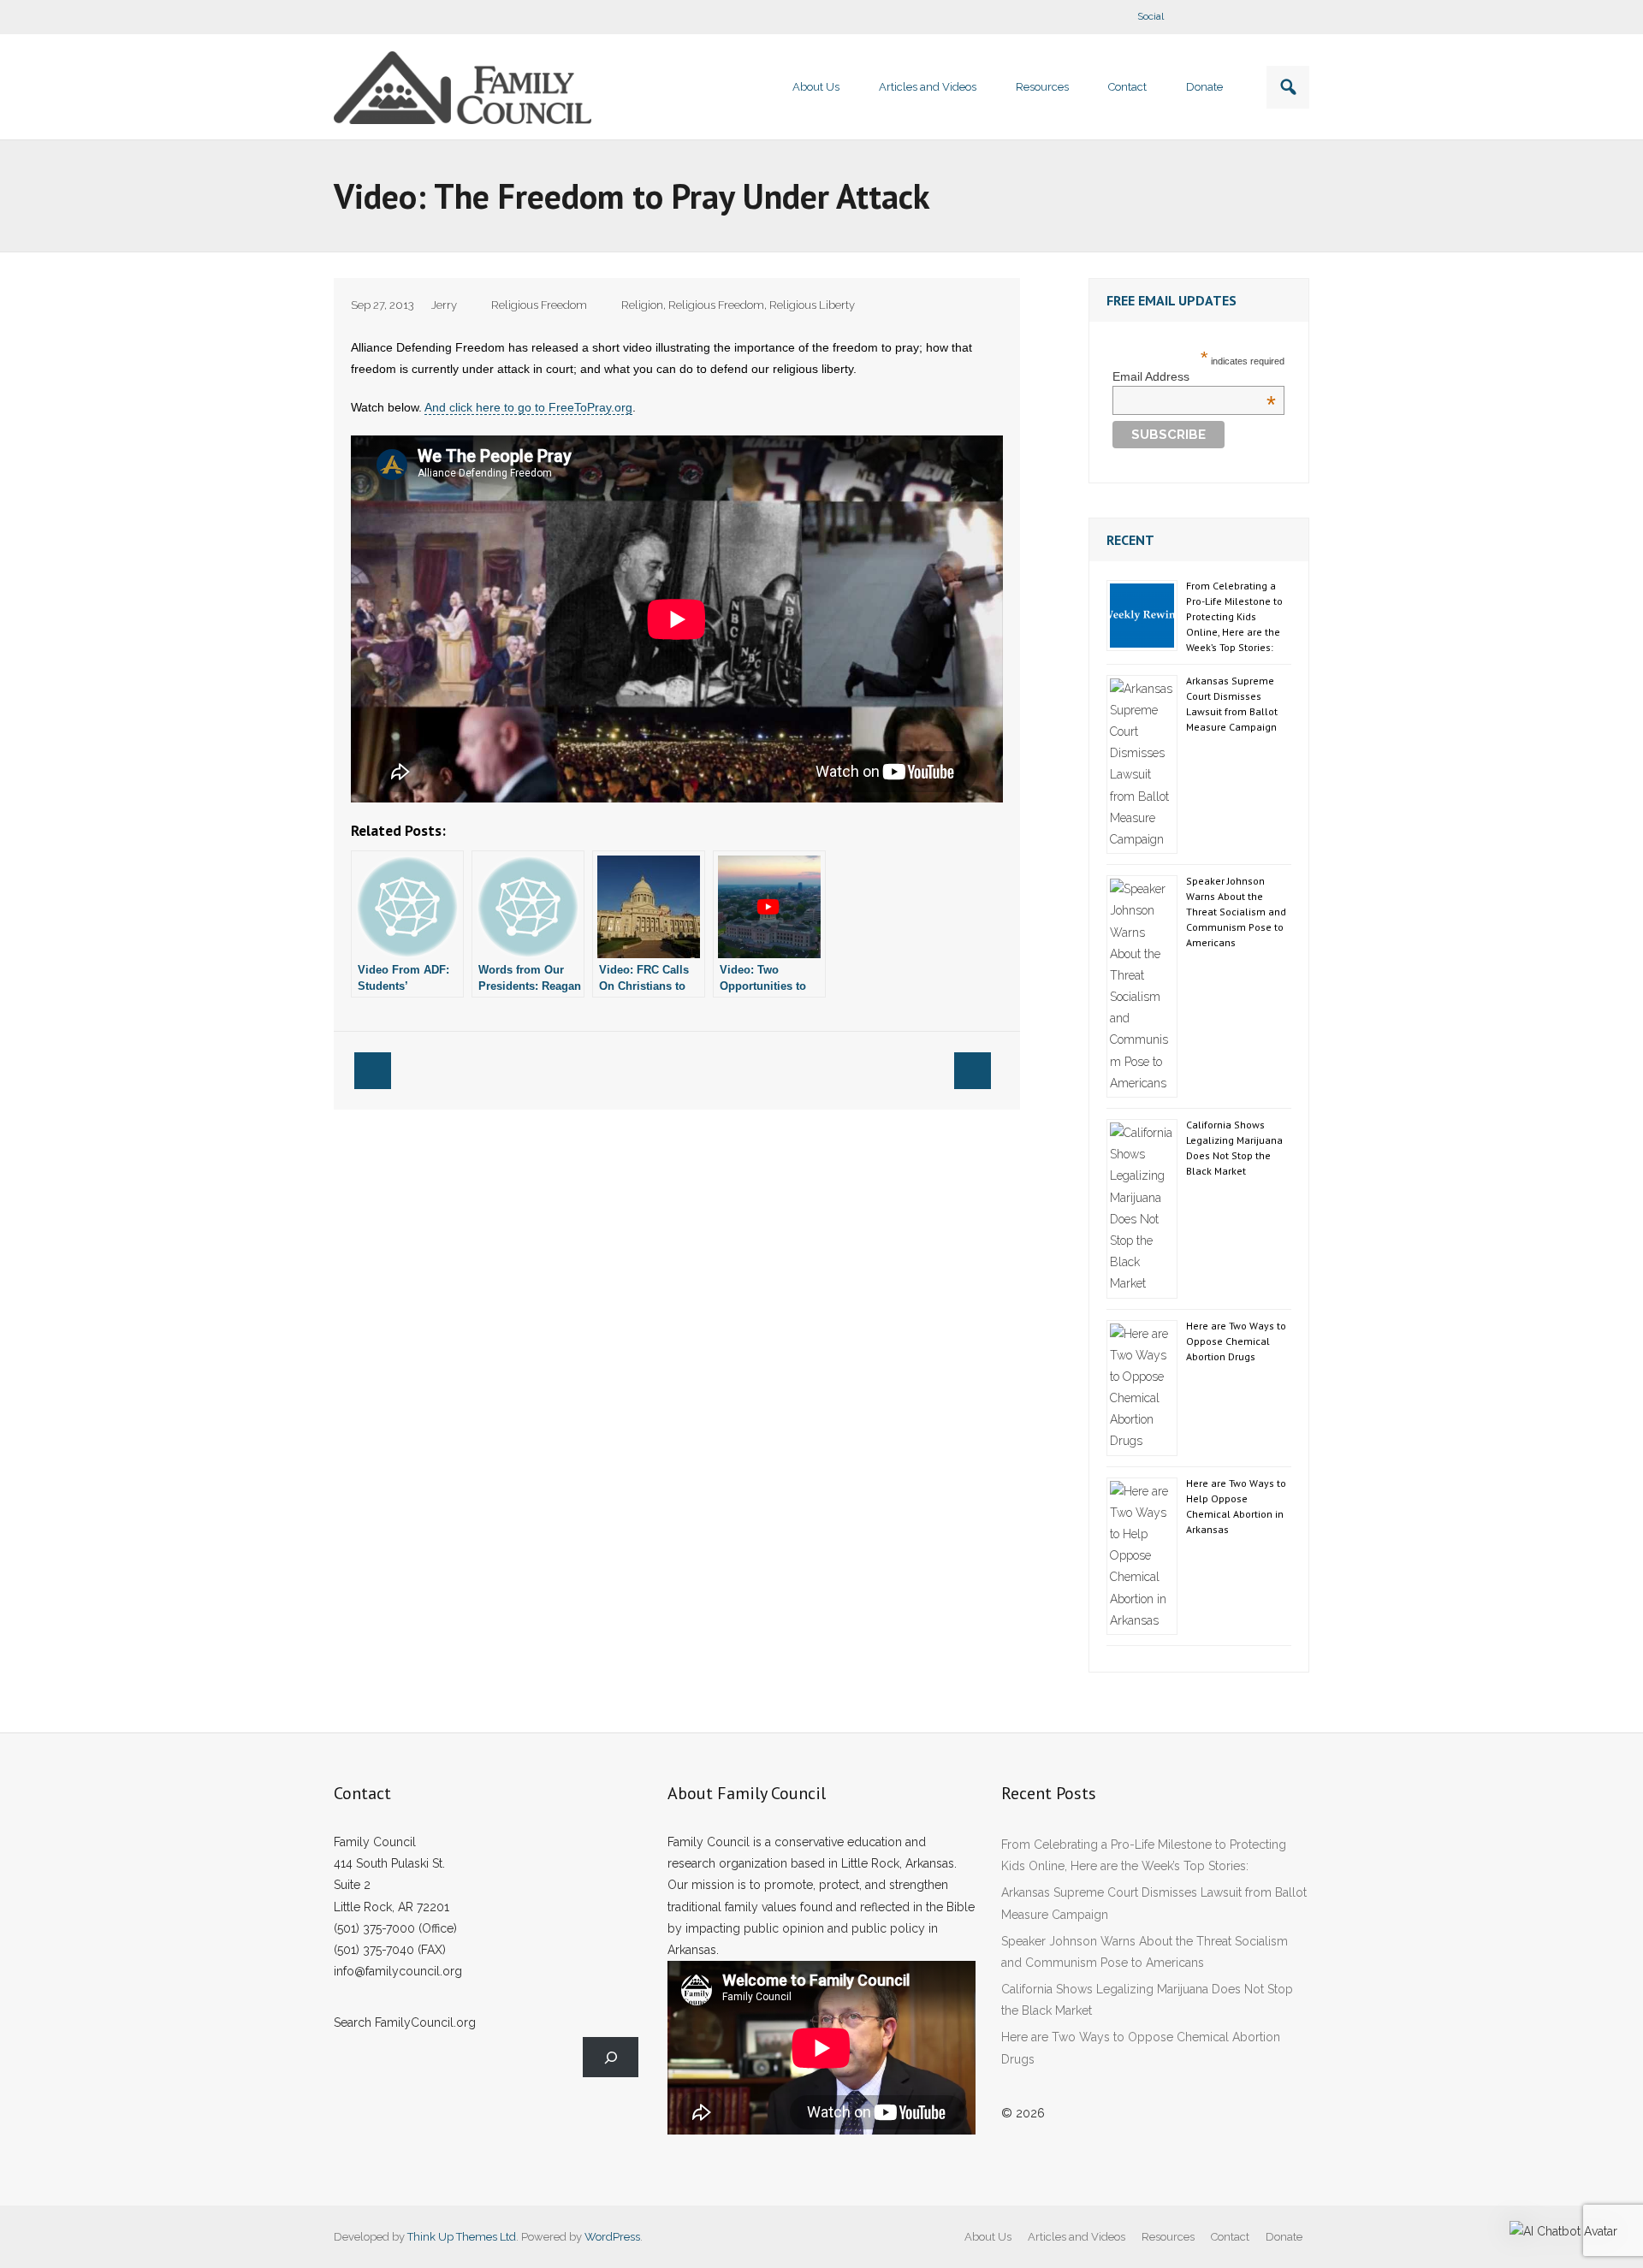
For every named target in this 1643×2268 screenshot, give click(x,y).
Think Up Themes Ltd (462, 2237)
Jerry (444, 305)
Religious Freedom (539, 305)
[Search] (611, 2057)
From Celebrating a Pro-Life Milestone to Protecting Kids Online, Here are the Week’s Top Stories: (1234, 616)
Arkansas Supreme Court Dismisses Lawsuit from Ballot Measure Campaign (1232, 704)
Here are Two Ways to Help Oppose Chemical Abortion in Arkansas (1236, 1506)
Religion (642, 305)
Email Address (1194, 376)
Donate (1284, 2237)
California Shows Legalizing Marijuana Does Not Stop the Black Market (1234, 1148)
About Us (988, 2237)
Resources (1168, 2237)
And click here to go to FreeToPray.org (528, 407)
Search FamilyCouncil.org (405, 2022)
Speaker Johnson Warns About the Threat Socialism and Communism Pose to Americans (1236, 912)
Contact (1230, 2237)
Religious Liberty (812, 305)
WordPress (612, 2237)
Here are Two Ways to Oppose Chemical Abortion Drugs (1236, 1341)
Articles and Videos (1077, 2237)
